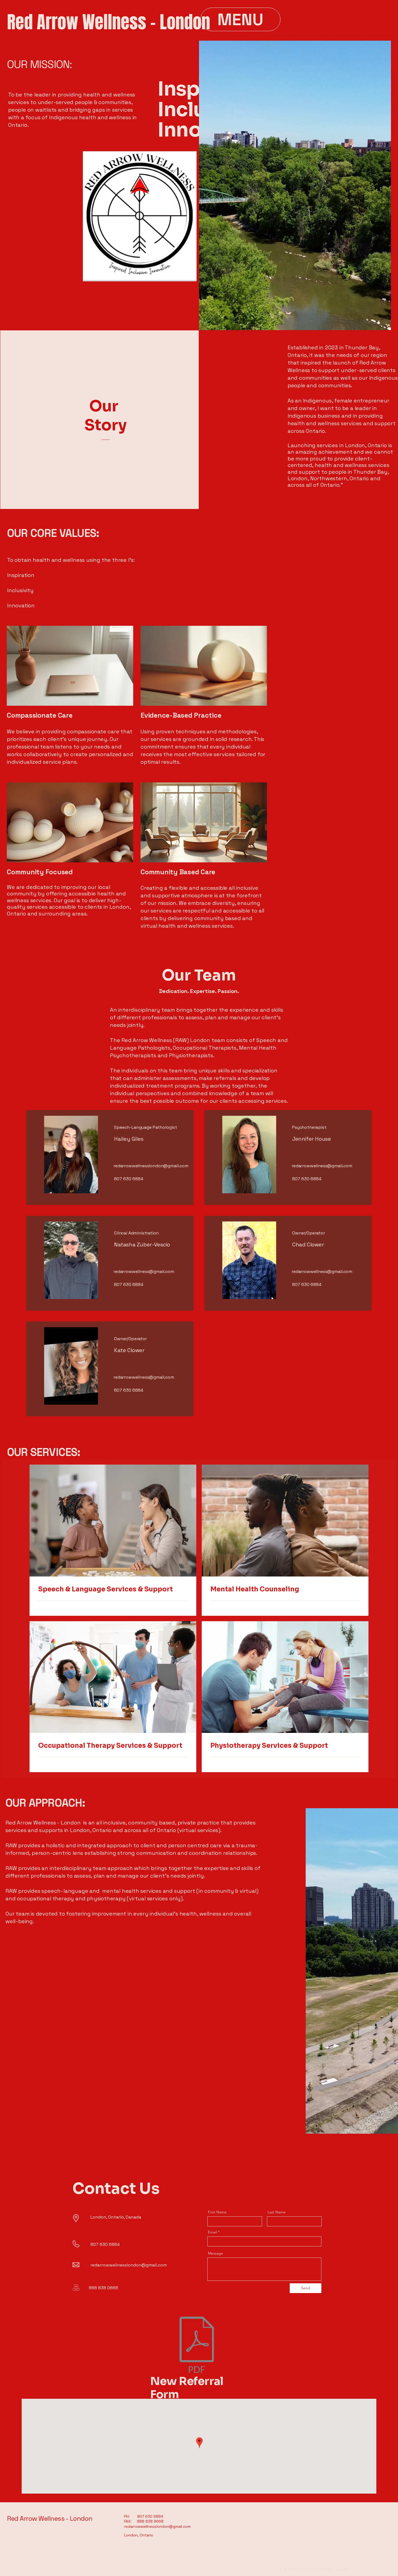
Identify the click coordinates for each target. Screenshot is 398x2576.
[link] (113, 1590)
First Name (217, 2212)
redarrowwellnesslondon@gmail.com (151, 1166)
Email (212, 2232)
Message (216, 2253)
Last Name (277, 2212)
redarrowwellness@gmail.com (322, 1166)
